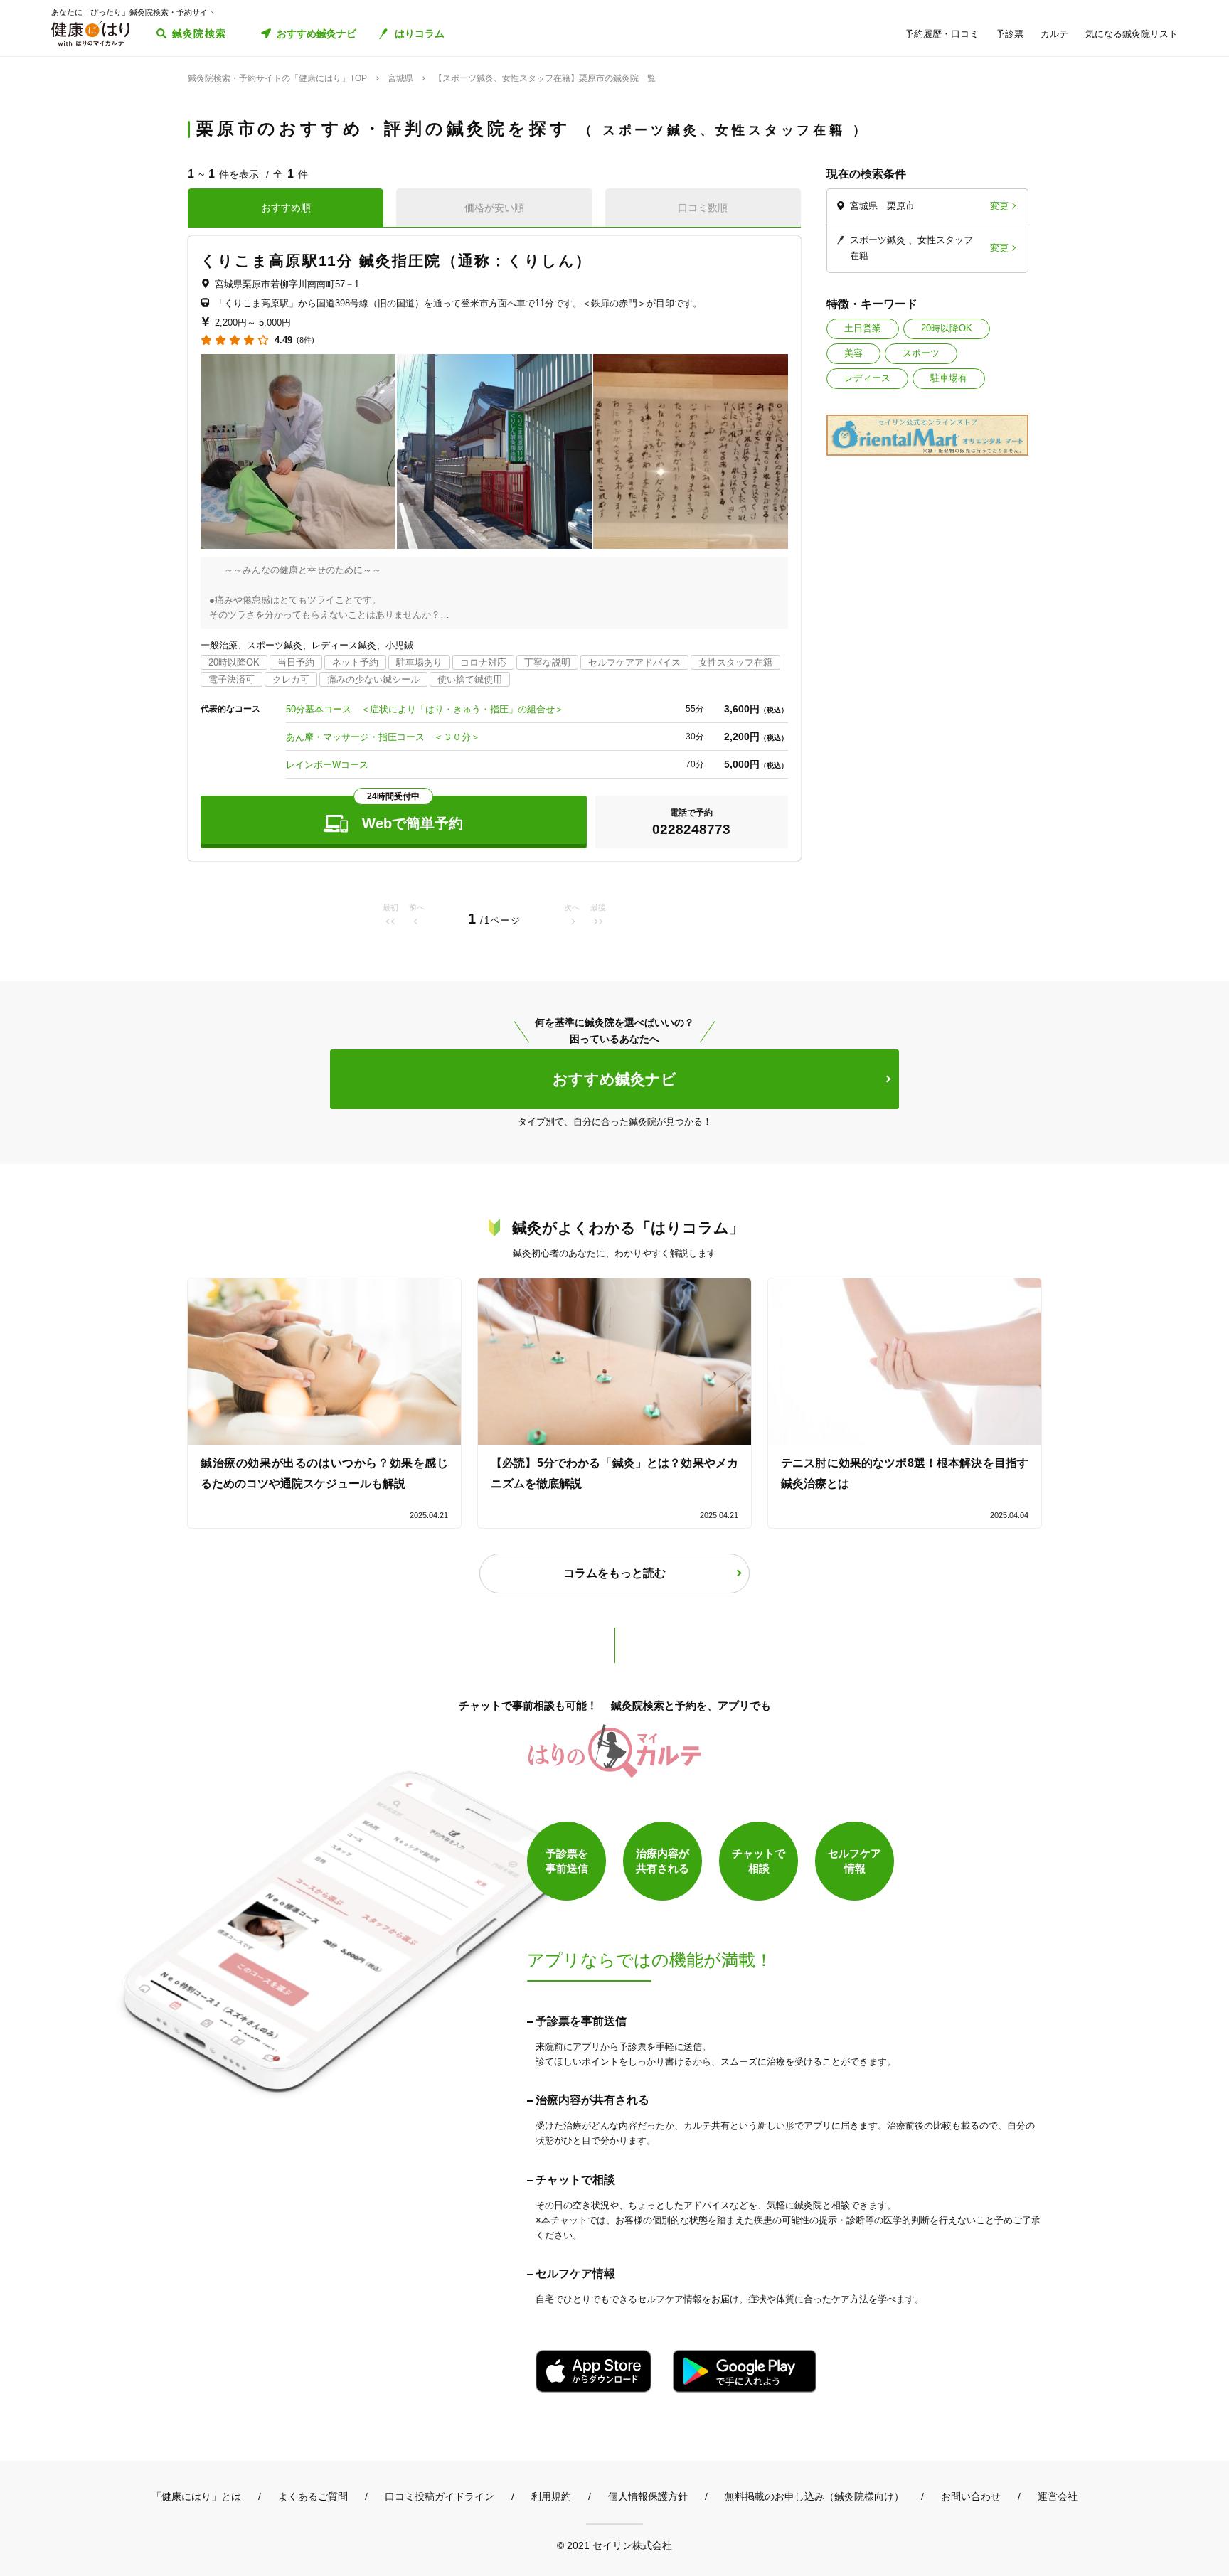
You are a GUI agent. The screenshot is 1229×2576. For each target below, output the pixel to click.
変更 (999, 206)
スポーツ (921, 353)
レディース (867, 378)
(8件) (305, 340)
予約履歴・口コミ (942, 34)
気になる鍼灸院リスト (1132, 34)
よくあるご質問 (313, 2496)
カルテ (1054, 34)
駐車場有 (949, 378)
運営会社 (1058, 2496)
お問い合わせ (971, 2496)
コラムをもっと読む (614, 1573)
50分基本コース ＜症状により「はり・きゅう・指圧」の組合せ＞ (425, 709)
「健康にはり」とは (196, 2496)
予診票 (1010, 34)
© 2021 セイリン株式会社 (614, 2545)
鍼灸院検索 (199, 33)
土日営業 (863, 328)
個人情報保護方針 (648, 2496)
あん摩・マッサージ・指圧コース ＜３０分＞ (383, 737)
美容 (853, 353)
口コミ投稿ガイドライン (440, 2496)
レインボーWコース (327, 765)
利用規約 (551, 2496)
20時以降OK (947, 328)
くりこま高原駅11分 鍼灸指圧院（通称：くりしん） (397, 261)
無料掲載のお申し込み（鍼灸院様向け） (814, 2496)
